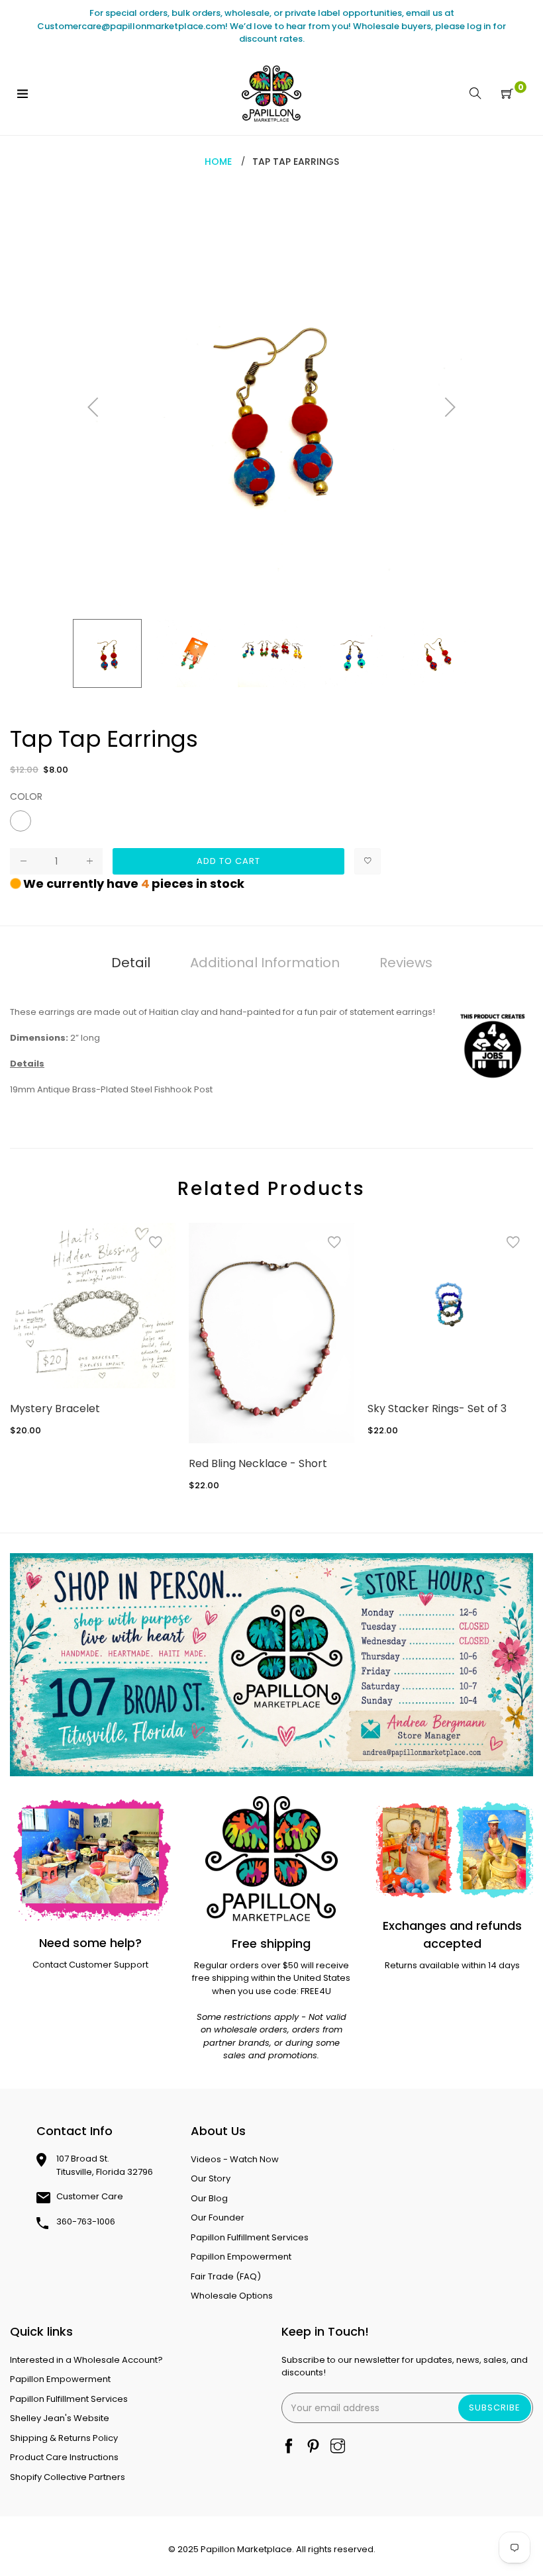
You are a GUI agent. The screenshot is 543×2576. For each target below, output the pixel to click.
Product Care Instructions (64, 2457)
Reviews (406, 963)
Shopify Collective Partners (68, 2477)
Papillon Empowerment (241, 2257)
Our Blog (209, 2198)
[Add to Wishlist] (368, 861)
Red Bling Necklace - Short (258, 1463)
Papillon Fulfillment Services (250, 2237)
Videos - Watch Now (235, 2159)
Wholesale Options (232, 2296)
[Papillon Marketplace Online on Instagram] (338, 2447)
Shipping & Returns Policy (64, 2438)
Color (26, 796)
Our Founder (218, 2218)
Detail (131, 963)
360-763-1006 (86, 2221)
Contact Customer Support (90, 1965)
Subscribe (495, 2408)
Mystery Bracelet (55, 1408)
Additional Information (265, 963)
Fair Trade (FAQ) (226, 2276)
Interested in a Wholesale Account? (86, 2360)
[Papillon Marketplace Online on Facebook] (289, 2447)
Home (218, 162)
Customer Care (90, 2196)
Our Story (211, 2178)
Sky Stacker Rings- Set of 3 (437, 1408)
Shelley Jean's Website (60, 2418)
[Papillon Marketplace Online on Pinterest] (313, 2447)
